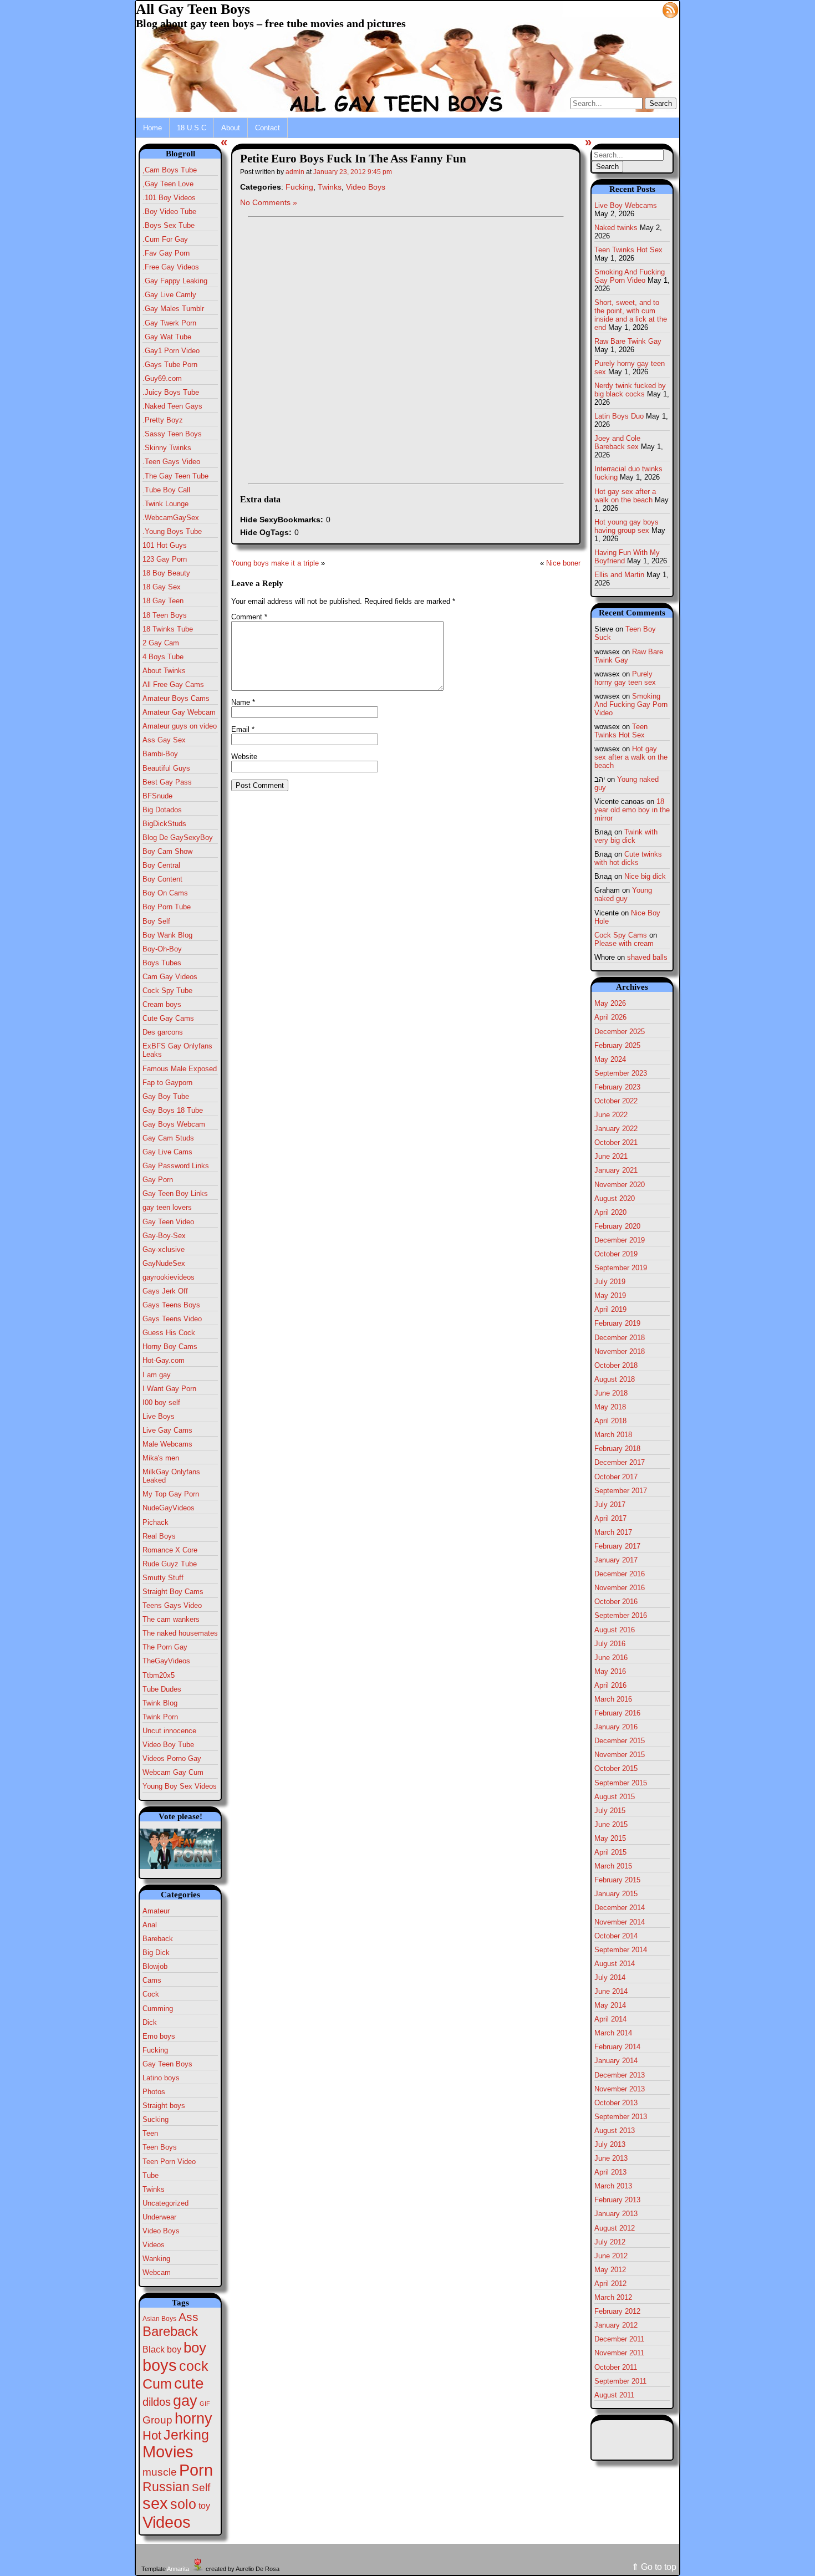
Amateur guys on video (180, 726)
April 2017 (610, 1518)
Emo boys (159, 2036)
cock (194, 2366)
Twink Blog (160, 1703)
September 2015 (621, 1783)
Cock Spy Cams (621, 935)
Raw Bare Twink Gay (628, 341)
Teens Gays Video (172, 1605)
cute (189, 2383)
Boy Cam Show (167, 851)
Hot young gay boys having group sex (626, 526)
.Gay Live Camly (169, 295)
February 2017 (617, 1546)
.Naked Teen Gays (172, 406)
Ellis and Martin (619, 575)
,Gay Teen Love (168, 184)
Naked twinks (616, 228)
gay (185, 2401)
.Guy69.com (162, 378)
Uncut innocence (169, 1731)
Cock (151, 1994)
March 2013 (613, 2186)
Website (244, 757)
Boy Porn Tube (167, 907)
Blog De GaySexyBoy (178, 838)
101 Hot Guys (165, 545)
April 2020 (610, 1212)
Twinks (154, 2189)
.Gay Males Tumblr (173, 309)
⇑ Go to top (654, 2567)
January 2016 (616, 1727)
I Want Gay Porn (169, 1389)
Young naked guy (623, 894)
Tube (151, 2175)
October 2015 (616, 1768)
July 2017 (610, 1505)
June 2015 (611, 1824)
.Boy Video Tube (169, 212)
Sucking (156, 2119)
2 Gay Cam (161, 643)
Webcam (157, 2272)
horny (193, 2418)
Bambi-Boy (160, 754)
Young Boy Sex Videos (180, 1786)
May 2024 (610, 1059)
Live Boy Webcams (626, 205)
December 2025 (620, 1032)
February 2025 (617, 1045)
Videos (154, 2245)
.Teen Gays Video (171, 462)
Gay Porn (158, 1180)
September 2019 (621, 1268)
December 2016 (620, 1574)
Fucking (155, 2050)
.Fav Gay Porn (166, 253)
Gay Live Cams (167, 1152)
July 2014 (610, 1977)
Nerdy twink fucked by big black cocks (630, 390)
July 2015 (610, 1811)
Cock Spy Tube (167, 991)
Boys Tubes (162, 963)
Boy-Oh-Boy (162, 949)
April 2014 (610, 2019)
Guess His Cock (169, 1333)
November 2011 (619, 2353)
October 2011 (616, 2367)
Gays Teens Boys (171, 1305)
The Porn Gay (165, 1647)
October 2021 (616, 1142)
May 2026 (610, 1003)
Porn (196, 2470)
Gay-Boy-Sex (164, 1236)
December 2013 (620, 2075)
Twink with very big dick (626, 836)
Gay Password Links (176, 1166)
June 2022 (611, 1115)
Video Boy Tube (168, 1745)
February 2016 (617, 1713)
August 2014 (615, 1964)
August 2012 (615, 2228)
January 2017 (616, 1560)
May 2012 (610, 2270)
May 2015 (610, 1838)
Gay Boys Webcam (174, 1124)
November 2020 (620, 1185)
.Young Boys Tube (172, 531)
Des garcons (163, 1032)
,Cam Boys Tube (170, 170)
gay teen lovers (167, 1207)
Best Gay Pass (167, 782)
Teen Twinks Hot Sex (628, 250)
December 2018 (620, 1338)
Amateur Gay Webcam (179, 712)
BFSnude (157, 796)
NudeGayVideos (169, 1508)
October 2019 (616, 1254)
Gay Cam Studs (168, 1138)
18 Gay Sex (162, 587)
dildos (157, 2402)
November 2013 (620, 2089)
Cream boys (162, 1004)
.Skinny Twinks (167, 448)
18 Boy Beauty (166, 573)
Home (152, 128)
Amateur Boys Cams (176, 698)
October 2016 (616, 1602)
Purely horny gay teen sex (625, 678)
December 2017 (620, 1462)
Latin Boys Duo (619, 416)
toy (204, 2506)
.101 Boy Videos (169, 198)
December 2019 (620, 1240)
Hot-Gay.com (164, 1360)
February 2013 (617, 2200)
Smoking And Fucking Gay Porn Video (630, 276)
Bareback (158, 1939)
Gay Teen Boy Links (175, 1193)
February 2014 (617, 2047)
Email (243, 729)
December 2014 (620, 1908)
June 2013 (611, 2158)
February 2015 (617, 1880)
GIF (205, 2404)
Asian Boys (159, 2319)
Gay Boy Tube (166, 1096)
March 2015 (613, 1866)
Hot (152, 2435)
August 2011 (614, 2395)
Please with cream (624, 943)
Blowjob (155, 1966)
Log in (644, 9)
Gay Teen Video (168, 1222)
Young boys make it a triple (275, 563)
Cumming (158, 2009)
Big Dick (156, 1953)
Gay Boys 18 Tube (173, 1110)
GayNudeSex (164, 1263)
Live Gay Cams (167, 1430)
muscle (160, 2472)
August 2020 (615, 1198)
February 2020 (617, 1226)
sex (155, 2503)
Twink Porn (160, 1717)
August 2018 (615, 1379)
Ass (189, 2317)
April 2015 (610, 1852)
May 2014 (610, 2005)
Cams (152, 1980)
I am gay (157, 1375)
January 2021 (616, 1170)
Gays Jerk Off (165, 1291)
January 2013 (616, 2214)
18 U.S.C (192, 128)
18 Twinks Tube (168, 629)
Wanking (156, 2259)
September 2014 (621, 1950)
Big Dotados (162, 810)
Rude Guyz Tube (170, 1564)
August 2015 (615, 1797)
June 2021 (611, 1156)
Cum (157, 2384)
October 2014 (616, 1936)
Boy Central (161, 865)
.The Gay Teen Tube (175, 476)
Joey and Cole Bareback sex (617, 442)
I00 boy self (161, 1402)
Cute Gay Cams (168, 1018)
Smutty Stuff (163, 1578)
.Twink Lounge (165, 504)
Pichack (156, 1522)
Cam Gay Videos (170, 977)
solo (183, 2504)
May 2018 (610, 1407)
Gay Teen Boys (167, 2064)
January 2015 (616, 1894)
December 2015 (620, 1741)
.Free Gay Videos (171, 267)
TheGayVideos (166, 1661)
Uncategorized (165, 2203)
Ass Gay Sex (164, 740)
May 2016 (610, 1671)
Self (201, 2488)
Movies (168, 2452)
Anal (150, 1925)
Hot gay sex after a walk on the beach (625, 496)
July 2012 (610, 2242)
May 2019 (610, 1295)
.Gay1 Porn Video (171, 351)
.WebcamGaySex (171, 518)
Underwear (159, 2217)
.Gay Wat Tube (167, 337)
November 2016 (620, 1588)
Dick (150, 2022)
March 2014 (613, 2033)
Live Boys (159, 1416)
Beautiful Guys (166, 768)
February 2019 (617, 1323)
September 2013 (621, 2117)
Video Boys (161, 2231)
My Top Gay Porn (171, 1494)
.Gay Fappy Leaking (175, 281)
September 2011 (620, 2381)
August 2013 (615, 2130)
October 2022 (616, 1101)
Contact (268, 128)
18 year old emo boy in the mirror (632, 810)
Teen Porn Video (169, 2162)
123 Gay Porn (165, 559)
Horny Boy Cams (170, 1346)
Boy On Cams (165, 893)
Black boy (162, 2349)
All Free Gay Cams (173, 684)
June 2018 (611, 1393)
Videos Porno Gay (172, 1758)
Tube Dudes (162, 1689)
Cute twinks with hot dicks (628, 858)
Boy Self (156, 921)
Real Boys (159, 1536)
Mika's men (161, 1458)
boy (195, 2348)
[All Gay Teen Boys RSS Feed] (670, 9)
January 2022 (616, 1129)
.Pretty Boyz (163, 420)
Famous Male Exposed (180, 1069)
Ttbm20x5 (159, 1675)
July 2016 (610, 1644)
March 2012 (613, 2297)
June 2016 (611, 1658)
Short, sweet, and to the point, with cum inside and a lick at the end (631, 315)
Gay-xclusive (164, 1249)
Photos (154, 2092)
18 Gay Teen (163, 601)
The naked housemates (180, 1633)
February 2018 (617, 1449)
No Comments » (269, 202)
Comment (249, 617)
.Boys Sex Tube (169, 225)
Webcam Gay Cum (173, 1772)
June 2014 (611, 1991)
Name (243, 702)
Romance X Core (170, 1550)
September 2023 (621, 1073)
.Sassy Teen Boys (172, 434)
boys (160, 2365)
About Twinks (164, 671)
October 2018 (616, 1365)
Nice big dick (645, 876)
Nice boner (563, 563)
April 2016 (610, 1685)
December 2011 (619, 2339)
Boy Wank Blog (167, 935)
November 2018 (620, 1351)
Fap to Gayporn (167, 1083)
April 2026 (610, 1017)
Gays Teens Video (172, 1319)
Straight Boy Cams (173, 1592)
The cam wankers (171, 1619)
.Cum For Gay (165, 239)
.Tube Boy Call (166, 490)
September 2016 (621, 1615)
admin (295, 172)
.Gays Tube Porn (170, 365)
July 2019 (610, 1282)
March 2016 (613, 1699)
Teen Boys (160, 2147)
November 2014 (620, 1922)
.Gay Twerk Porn (169, 323)
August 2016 (615, 1630)
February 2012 (617, 2311)
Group (157, 2420)
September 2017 (621, 1491)
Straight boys (164, 2106)
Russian (166, 2487)
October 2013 (616, 2103)
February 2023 (617, 1087)
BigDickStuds (164, 824)
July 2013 (610, 2144)
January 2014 (616, 2061)
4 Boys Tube (163, 657)
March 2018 (613, 1435)
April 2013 (610, 2172)
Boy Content (162, 879)
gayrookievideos (169, 1277)
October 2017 (616, 1477)
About (231, 128)
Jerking (186, 2435)
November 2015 (620, 1755)
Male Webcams (167, 1444)
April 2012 (610, 2284)
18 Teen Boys (165, 615)
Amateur (156, 1911)
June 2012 (611, 2256)
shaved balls (647, 957)
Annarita (178, 2569)
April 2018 (610, 1421)
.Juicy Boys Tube (171, 392)
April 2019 (610, 1309)
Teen (150, 2133)
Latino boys (161, 2078)
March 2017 (613, 1532)
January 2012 (616, 2325)
